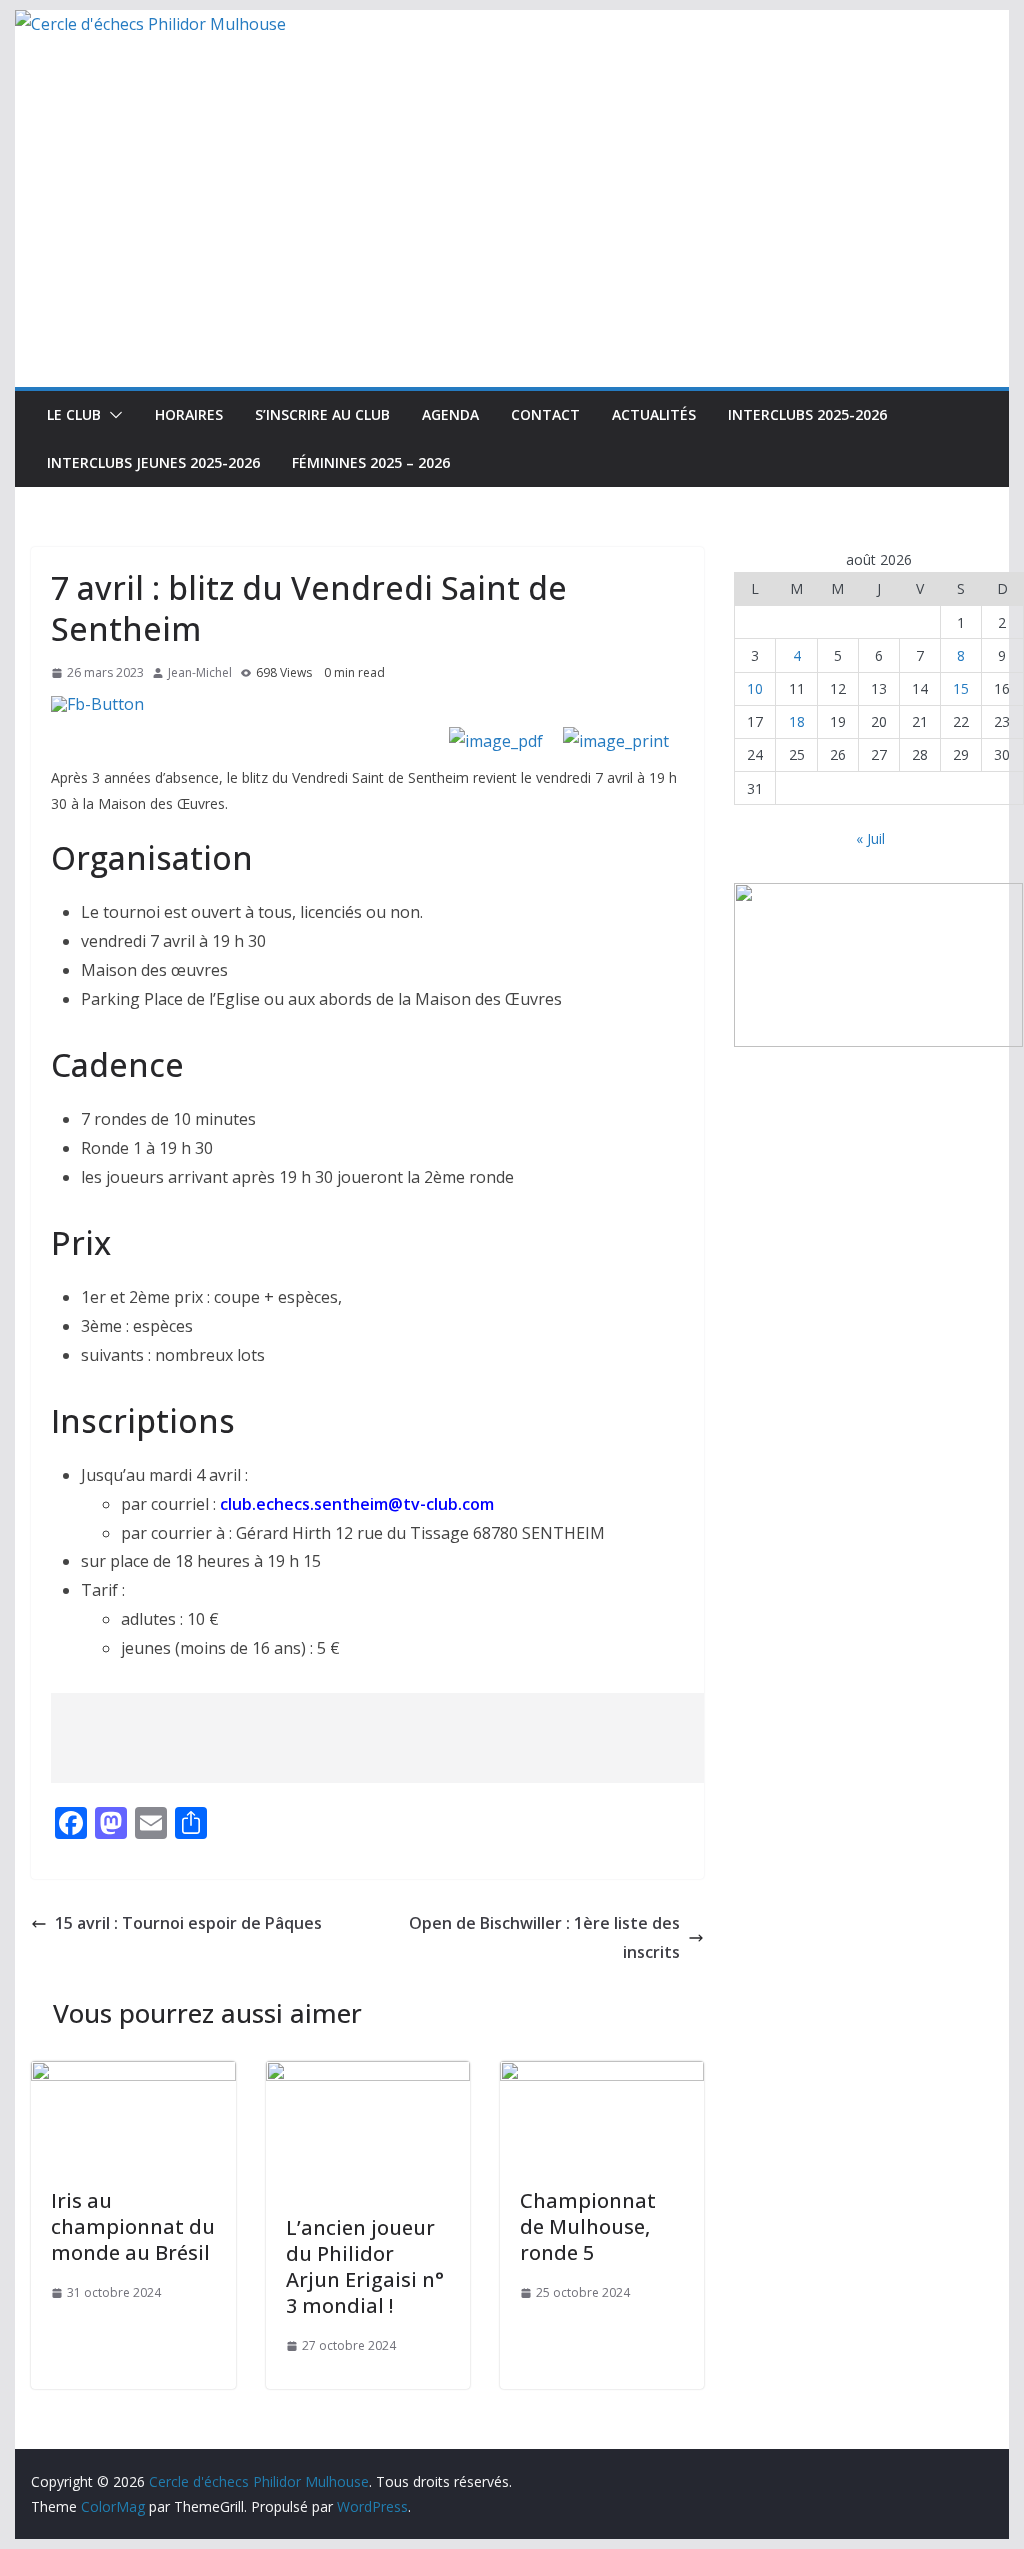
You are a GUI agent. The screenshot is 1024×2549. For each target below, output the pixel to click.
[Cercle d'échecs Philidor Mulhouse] (150, 24)
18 (797, 721)
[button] (112, 415)
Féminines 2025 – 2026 (371, 462)
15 (961, 688)
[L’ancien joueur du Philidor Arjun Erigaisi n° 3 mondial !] (368, 2075)
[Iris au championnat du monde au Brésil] (133, 2075)
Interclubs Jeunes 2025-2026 (153, 462)
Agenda (450, 414)
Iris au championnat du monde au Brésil (133, 2226)
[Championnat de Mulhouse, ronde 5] (602, 2075)
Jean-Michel (200, 672)
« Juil (870, 838)
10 (755, 688)
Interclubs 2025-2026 (807, 414)
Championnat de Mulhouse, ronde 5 (588, 2226)
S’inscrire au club (322, 414)
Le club (74, 414)
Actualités (654, 414)
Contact (545, 414)
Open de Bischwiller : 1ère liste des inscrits (544, 1937)
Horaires (189, 414)
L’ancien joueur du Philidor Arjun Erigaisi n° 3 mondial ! (365, 2266)
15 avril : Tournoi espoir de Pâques (188, 1923)
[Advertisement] (511, 237)
